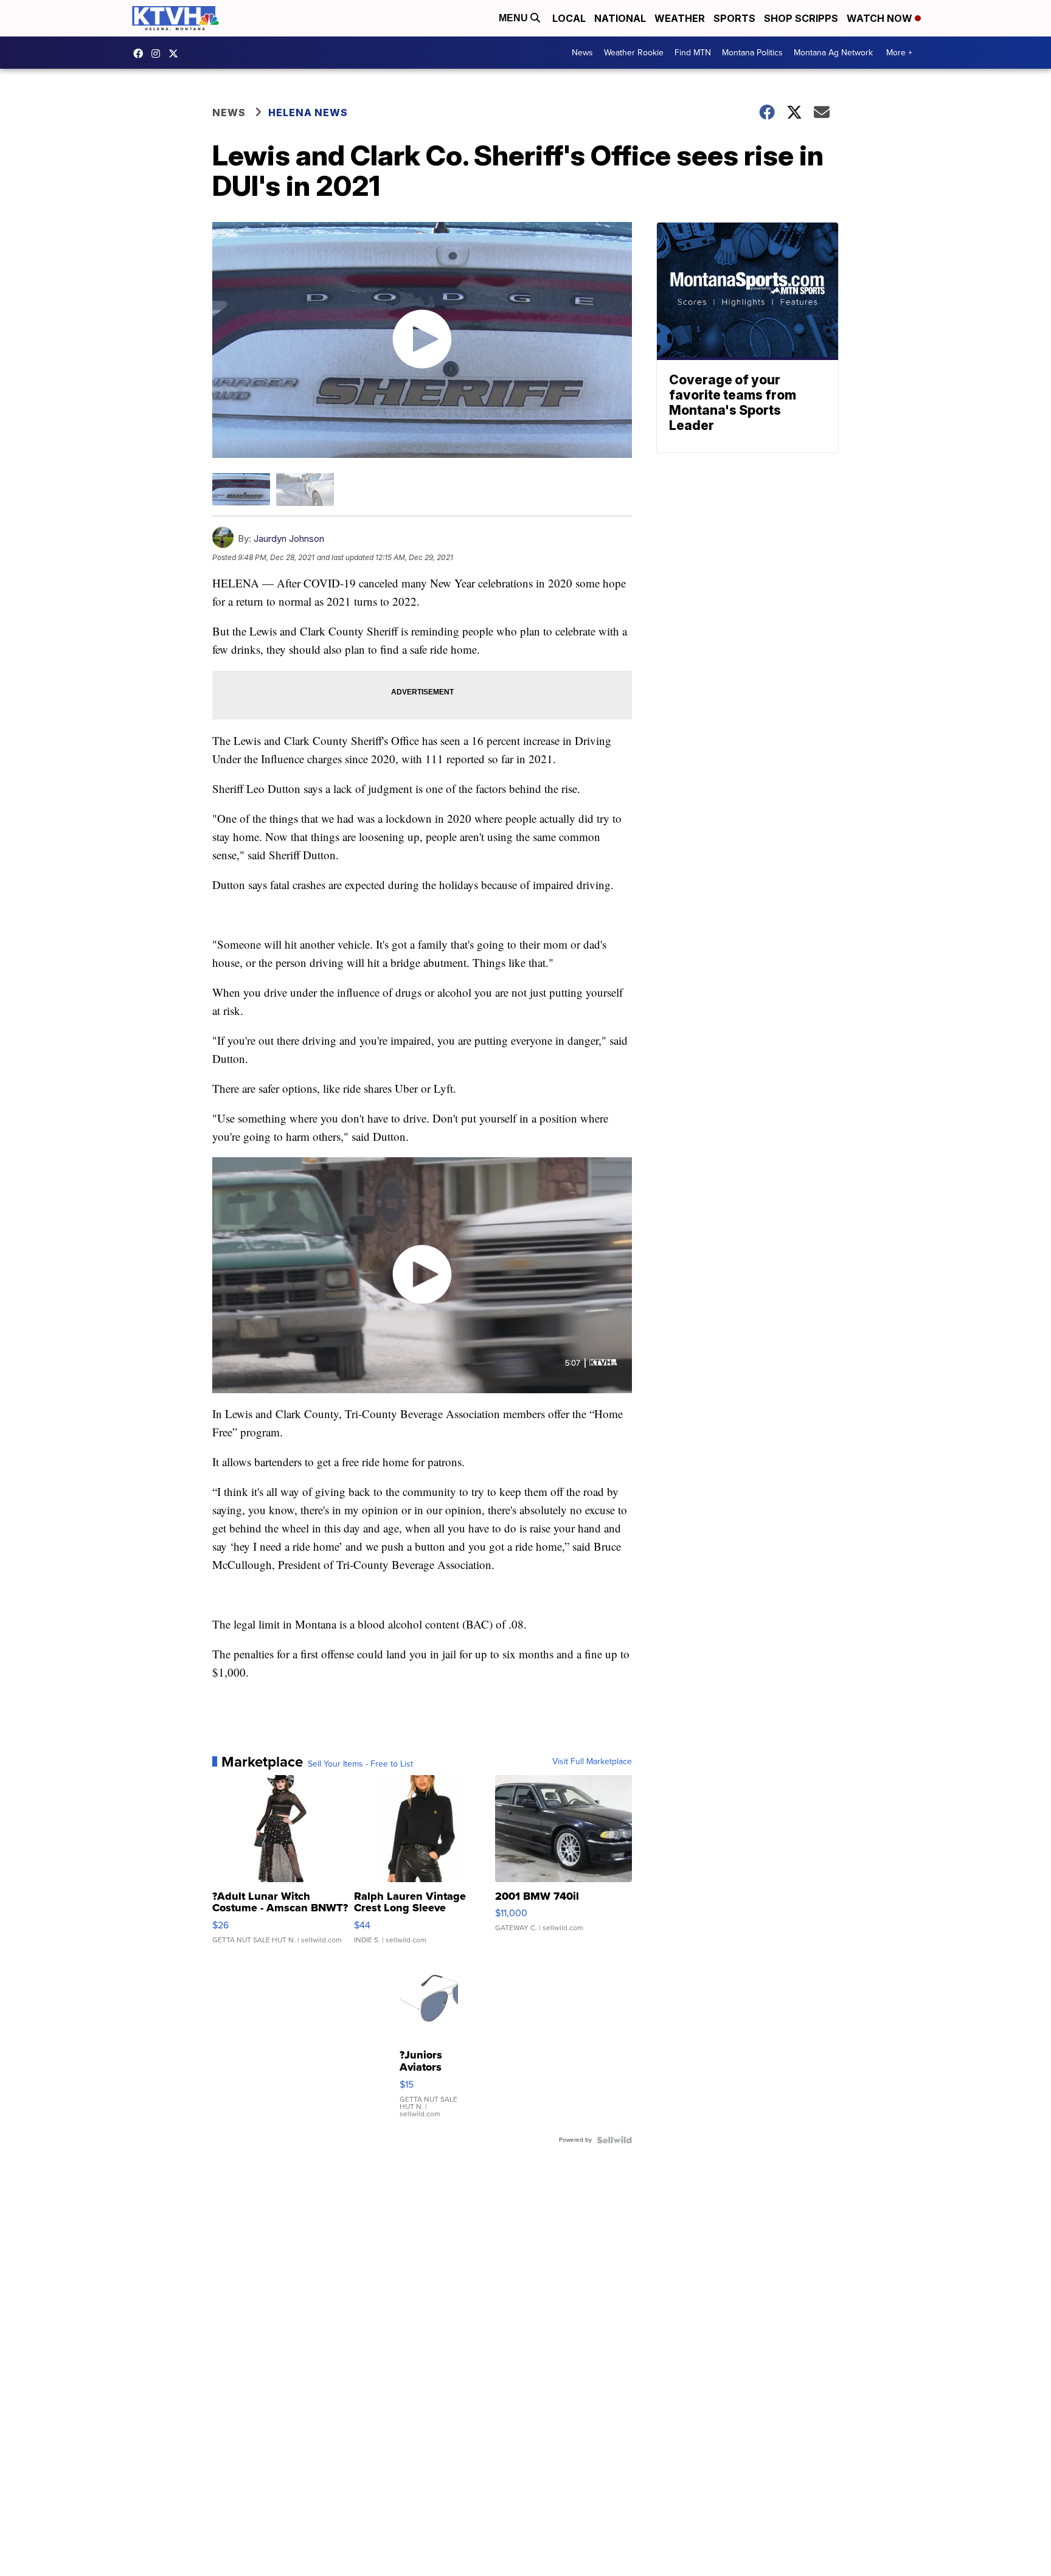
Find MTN (693, 53)
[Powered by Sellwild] (614, 2140)
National (620, 18)
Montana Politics (752, 53)
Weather (680, 18)
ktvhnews (159, 54)
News (582, 53)
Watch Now (881, 18)
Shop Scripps (801, 18)
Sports (734, 18)
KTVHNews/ (141, 54)
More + (899, 53)
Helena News (308, 113)
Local (569, 18)
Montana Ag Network (833, 53)
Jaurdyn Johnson (289, 538)
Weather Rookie (634, 53)
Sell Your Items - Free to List (360, 1764)
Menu (515, 18)
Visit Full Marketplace (592, 1762)
